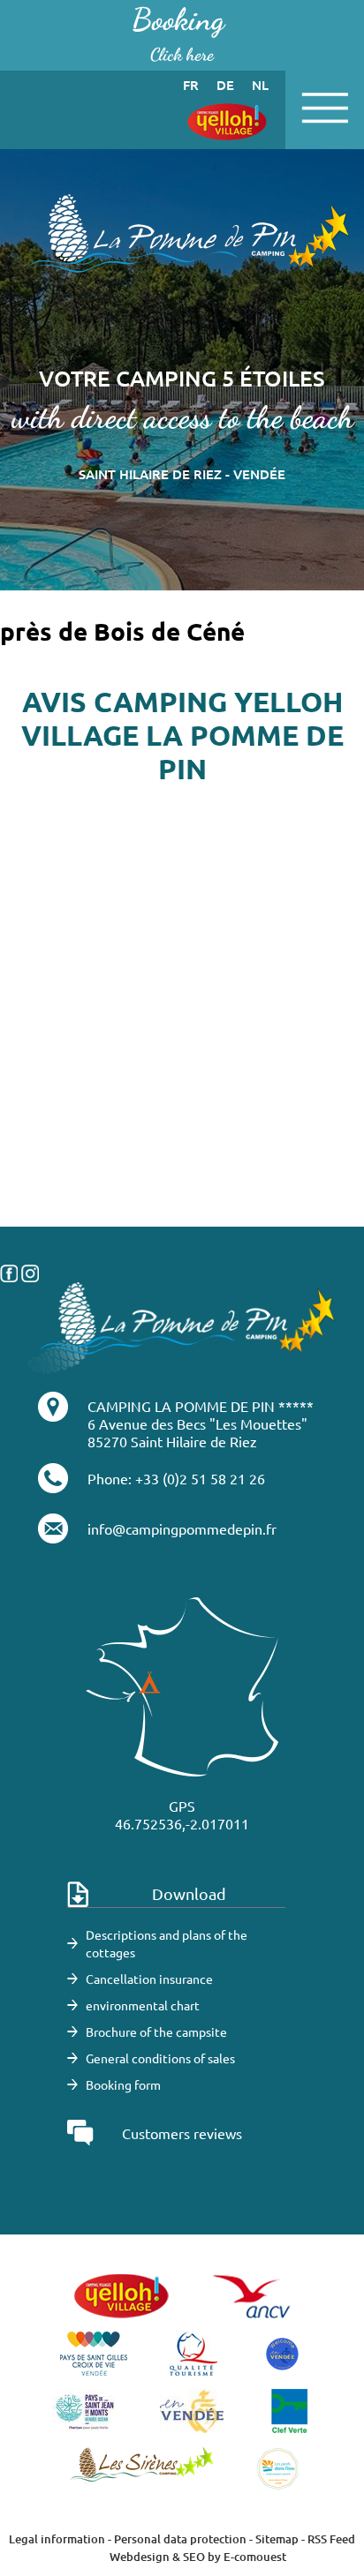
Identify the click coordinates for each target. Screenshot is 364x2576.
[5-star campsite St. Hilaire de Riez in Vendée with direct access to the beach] (182, 242)
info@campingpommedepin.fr (182, 1528)
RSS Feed (331, 2539)
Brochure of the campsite (156, 2032)
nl (260, 85)
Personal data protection (180, 2539)
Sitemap (277, 2539)
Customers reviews (182, 2133)
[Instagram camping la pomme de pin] (30, 1271)
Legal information (57, 2539)
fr (191, 85)
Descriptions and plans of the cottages (167, 1943)
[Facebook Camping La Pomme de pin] (9, 1271)
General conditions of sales (160, 2058)
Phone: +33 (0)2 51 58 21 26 (176, 1478)
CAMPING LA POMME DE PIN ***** (201, 1406)
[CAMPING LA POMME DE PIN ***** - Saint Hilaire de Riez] (182, 1326)
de (225, 85)
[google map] (182, 1138)
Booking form (123, 2084)
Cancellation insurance (149, 1979)
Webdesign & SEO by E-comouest (198, 2557)
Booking (178, 33)
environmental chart (143, 2005)
